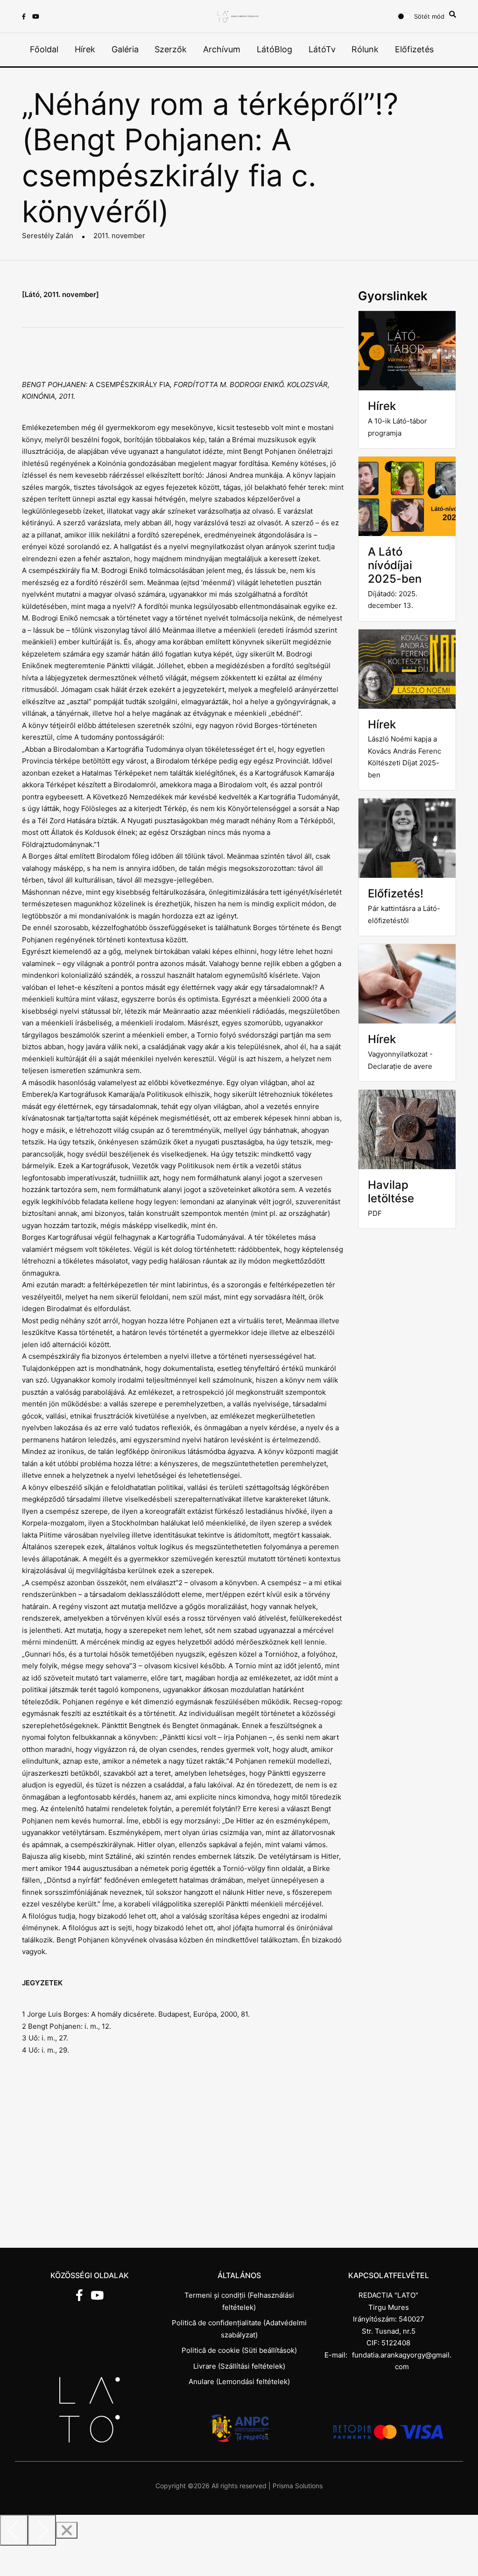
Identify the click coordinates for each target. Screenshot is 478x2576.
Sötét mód (429, 16)
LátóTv (322, 49)
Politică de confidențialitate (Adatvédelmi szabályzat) (239, 2329)
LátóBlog (274, 49)
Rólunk (365, 49)
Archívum (222, 49)
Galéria (125, 49)
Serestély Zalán (48, 236)
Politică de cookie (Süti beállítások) (239, 2350)
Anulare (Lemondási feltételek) (239, 2382)
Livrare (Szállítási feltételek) (239, 2366)
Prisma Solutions (298, 2486)
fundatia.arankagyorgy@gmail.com (402, 2361)
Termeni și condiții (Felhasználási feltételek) (239, 2301)
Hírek (85, 49)
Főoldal (44, 49)
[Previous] (14, 2530)
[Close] (67, 2530)
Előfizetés (414, 49)
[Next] (42, 2530)
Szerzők (171, 49)
